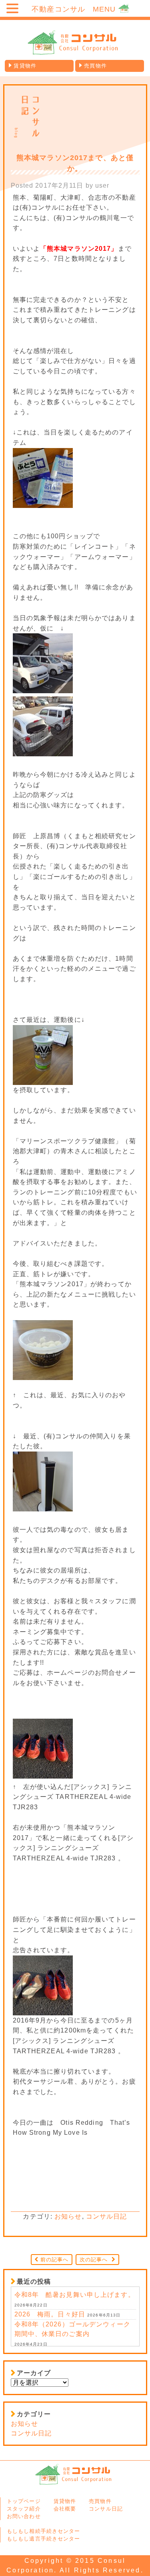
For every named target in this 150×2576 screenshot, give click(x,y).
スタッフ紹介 (24, 2509)
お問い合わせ (24, 2516)
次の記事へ (94, 2260)
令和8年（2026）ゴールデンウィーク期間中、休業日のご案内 (72, 2329)
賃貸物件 (25, 66)
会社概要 (65, 2509)
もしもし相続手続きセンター (44, 2531)
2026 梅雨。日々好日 (50, 2314)
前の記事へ (55, 2260)
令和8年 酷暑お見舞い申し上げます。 (75, 2295)
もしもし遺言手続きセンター (44, 2539)
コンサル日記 (107, 2216)
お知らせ (68, 2216)
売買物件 (95, 66)
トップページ (24, 2501)
